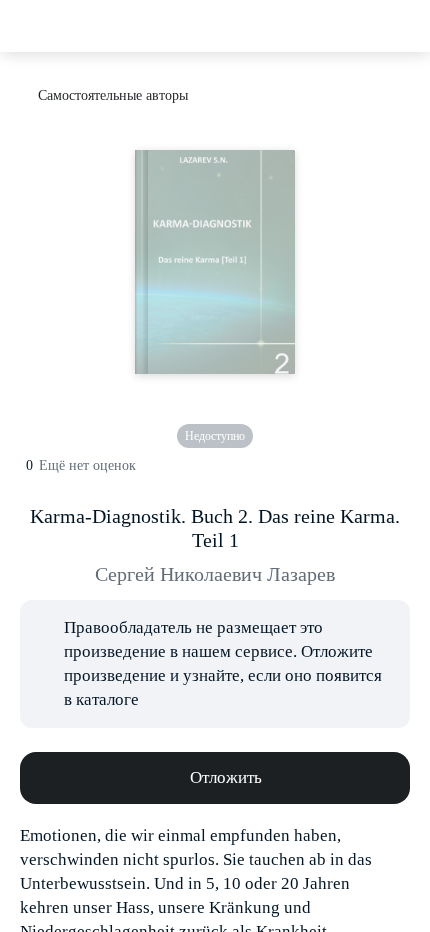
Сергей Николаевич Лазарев (215, 574)
